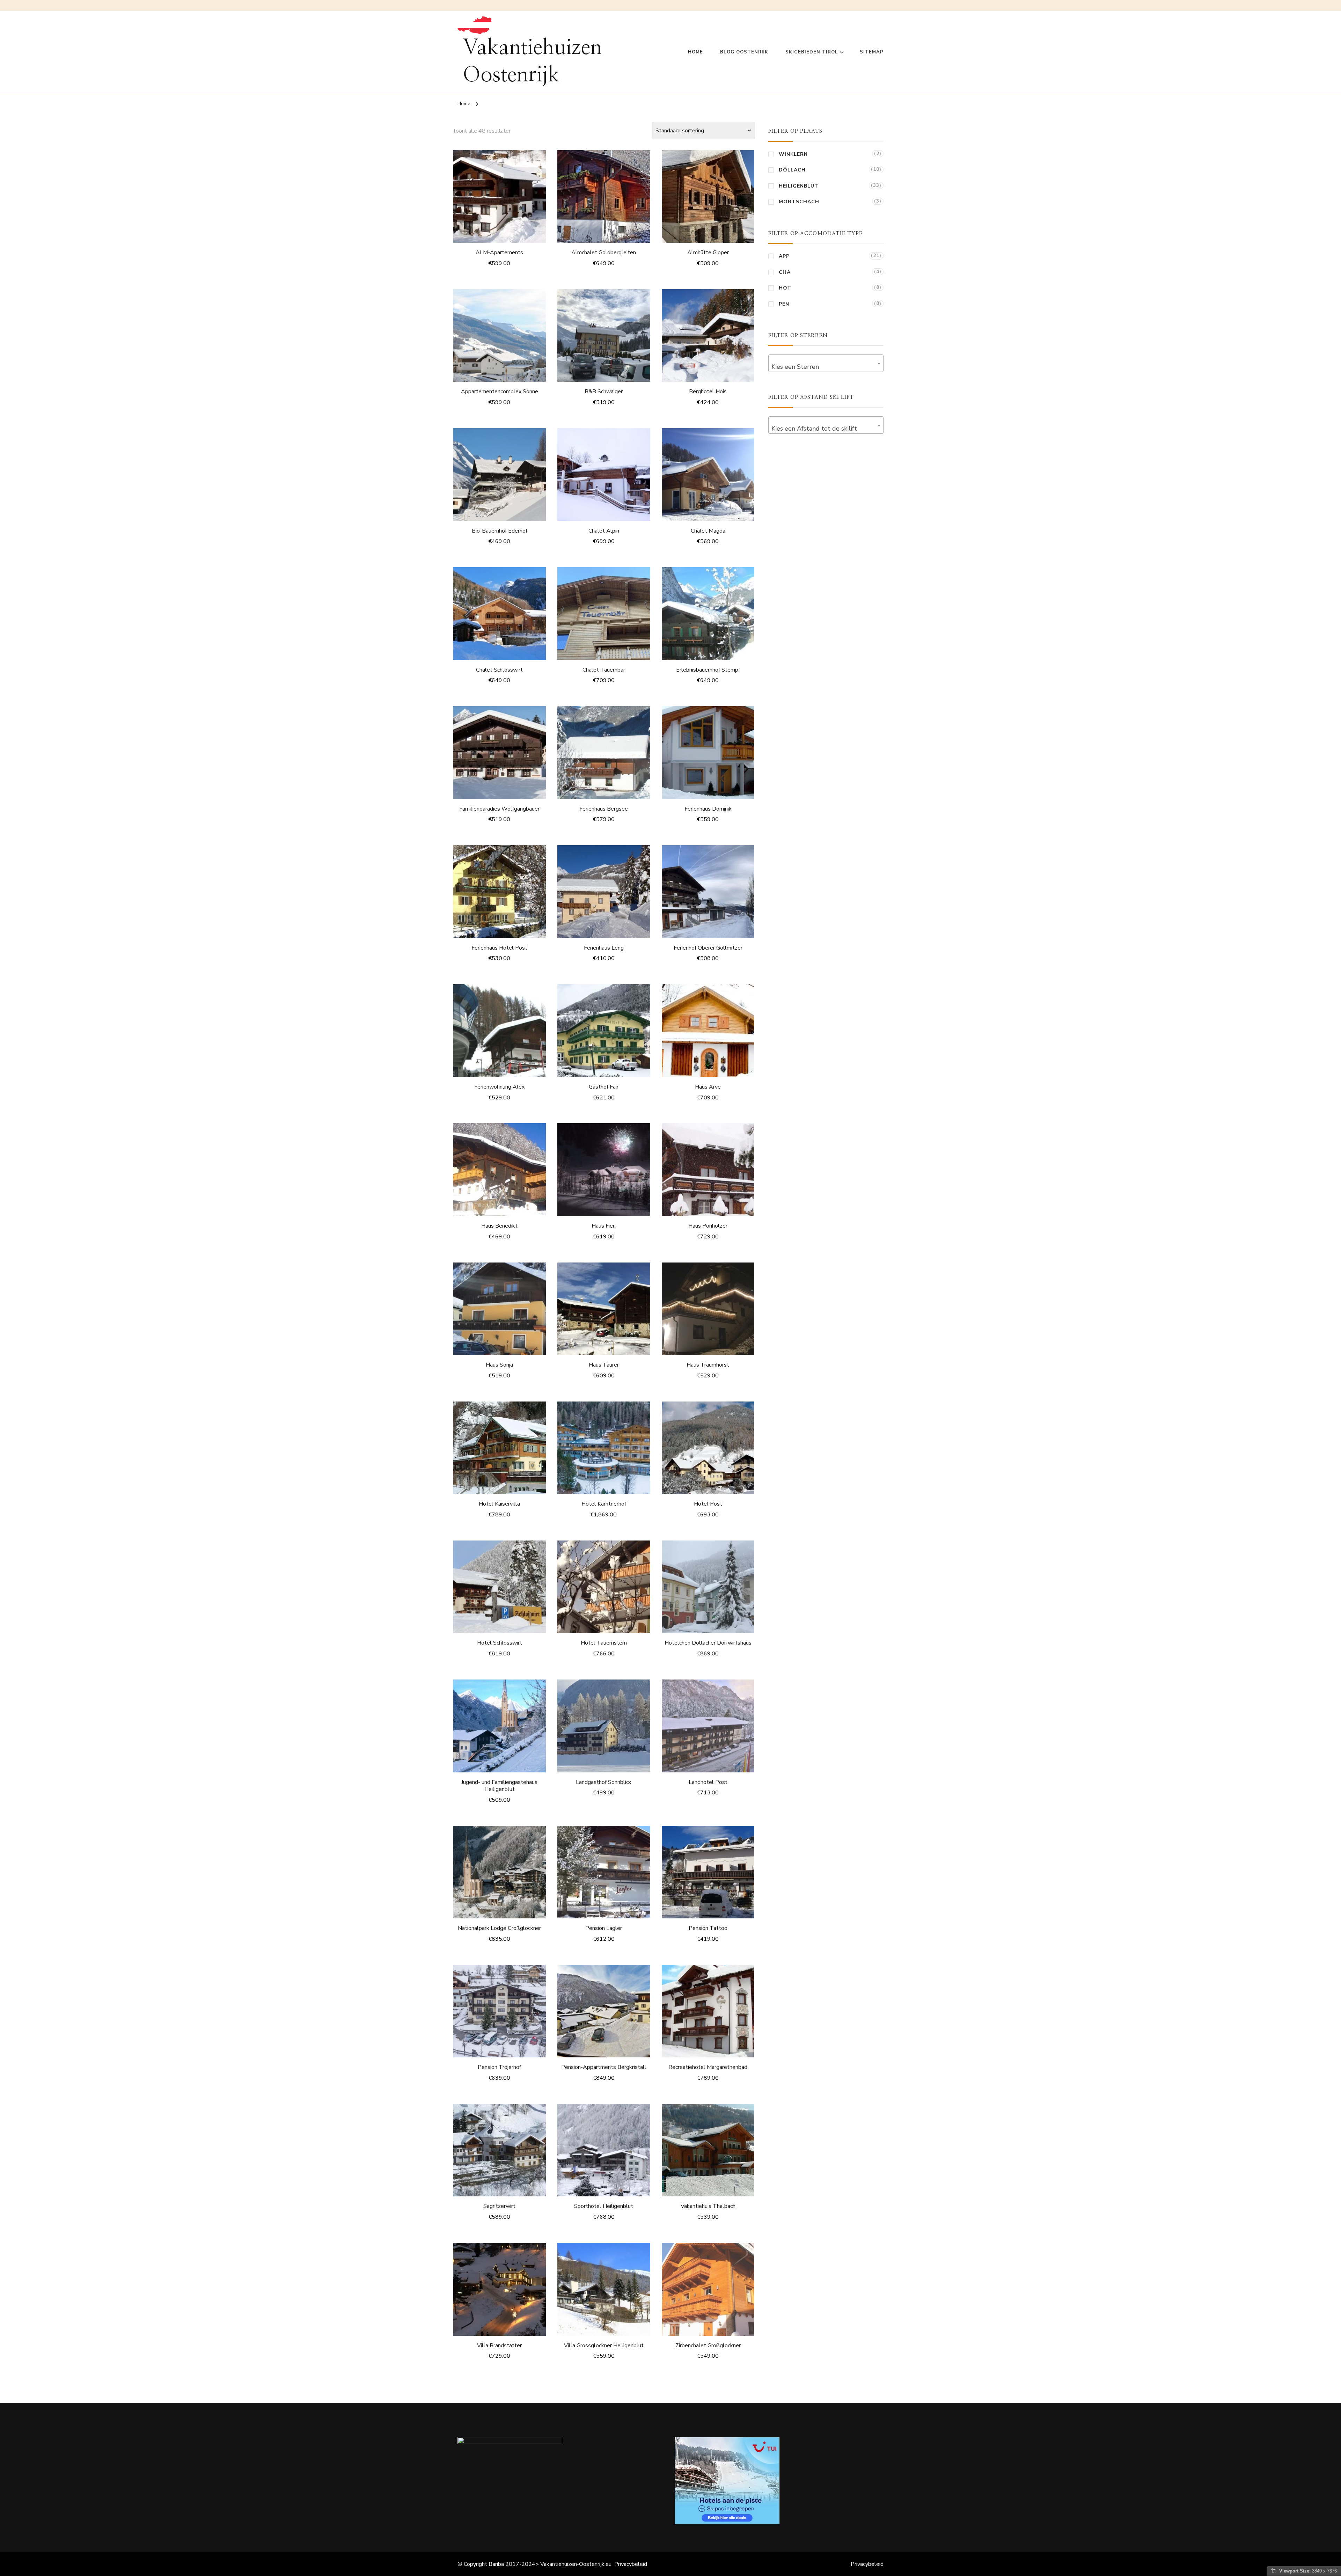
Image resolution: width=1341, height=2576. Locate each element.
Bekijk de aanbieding (500, 195)
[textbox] (826, 367)
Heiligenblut (799, 186)
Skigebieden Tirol (812, 52)
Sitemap (872, 52)
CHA (785, 272)
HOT (785, 288)
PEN (784, 304)
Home (695, 52)
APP (784, 256)
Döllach (792, 170)
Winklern (793, 154)
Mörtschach (799, 202)
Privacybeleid (631, 2564)
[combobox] (826, 363)
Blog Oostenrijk (744, 52)
